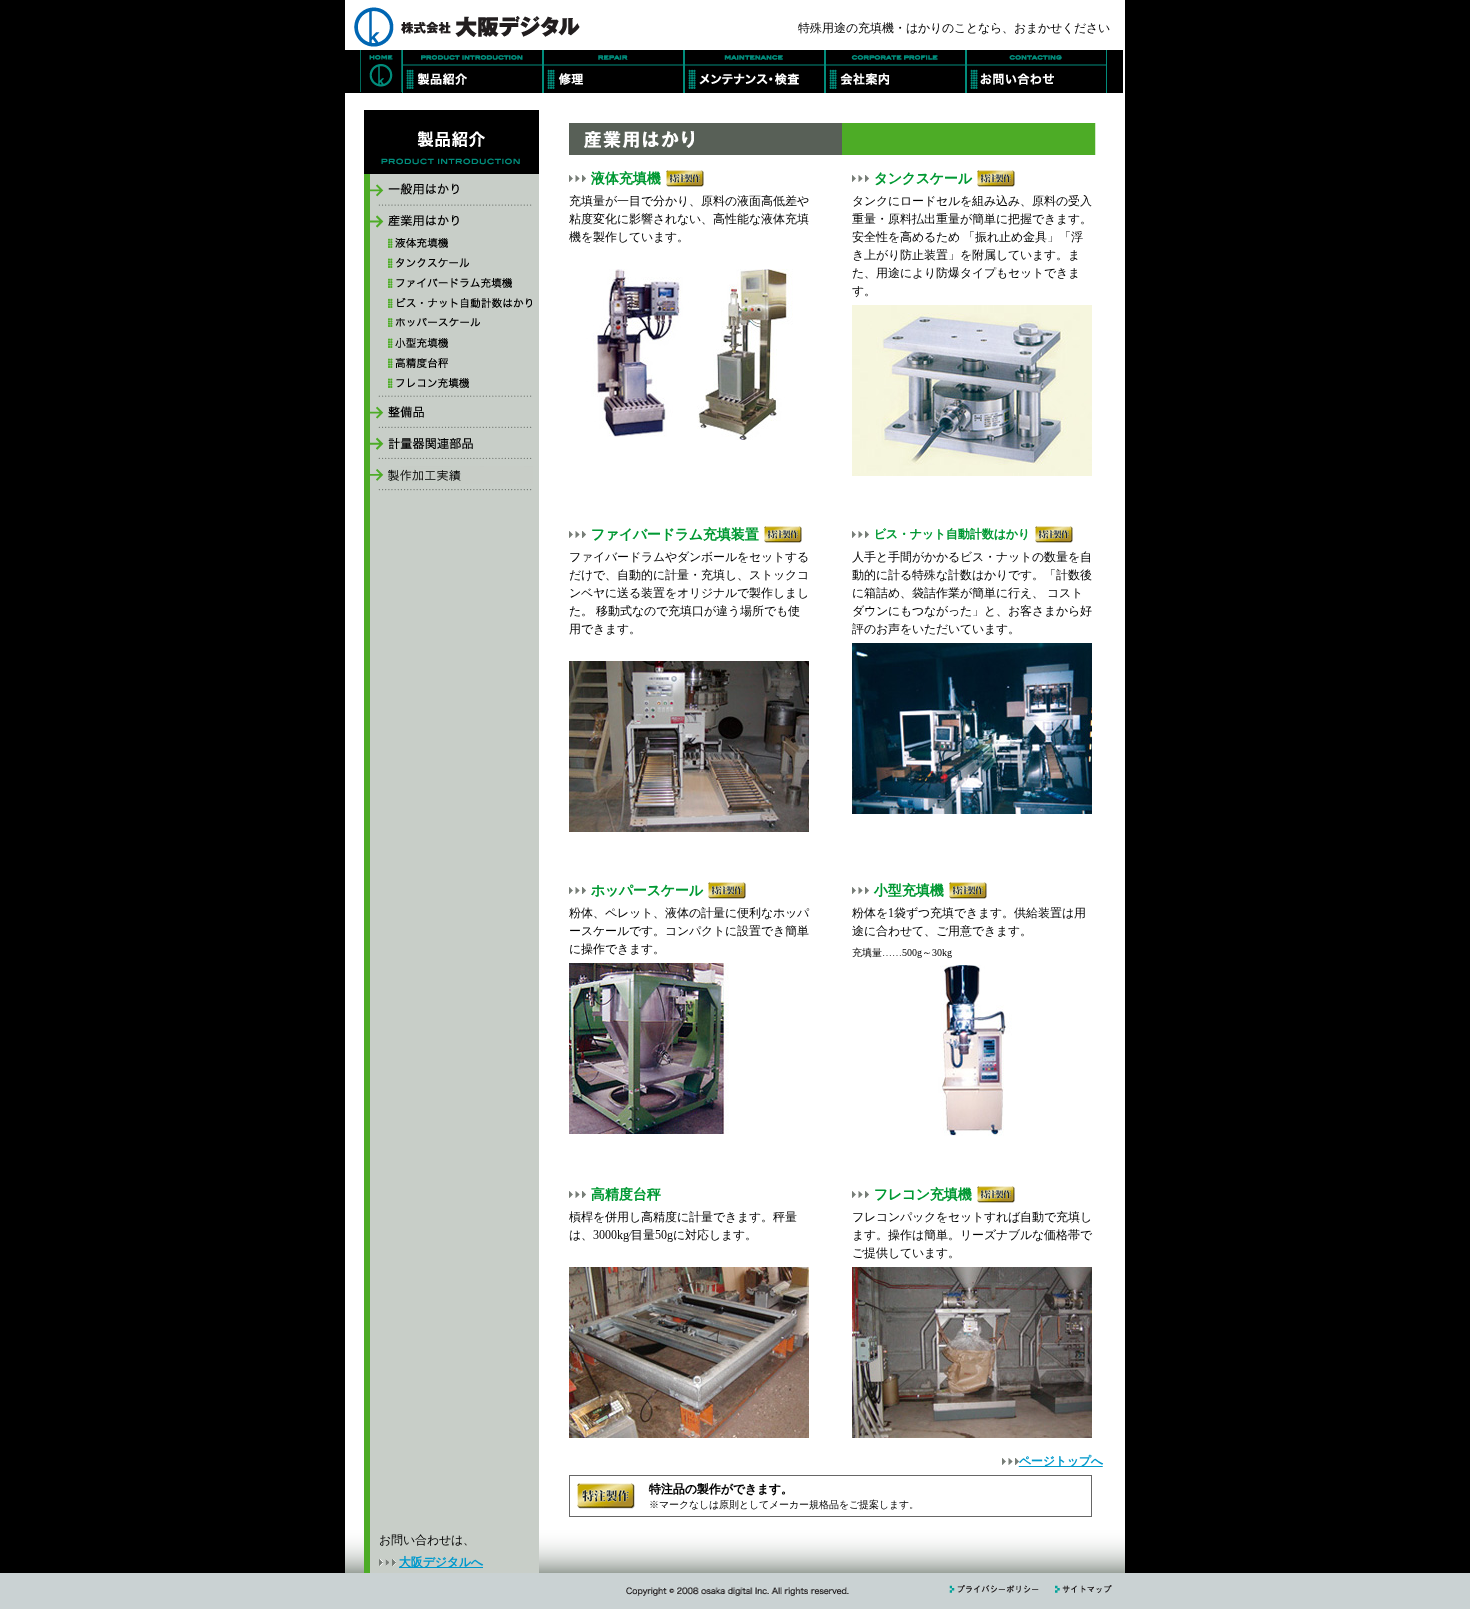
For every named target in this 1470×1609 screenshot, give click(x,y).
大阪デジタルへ (441, 1562)
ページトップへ (1061, 1461)
